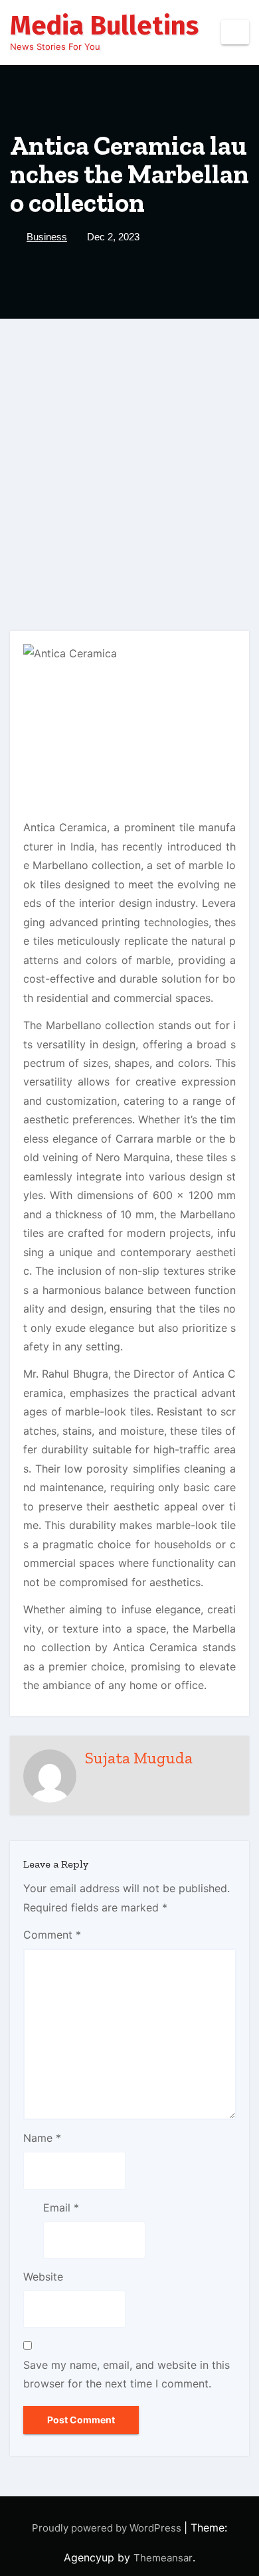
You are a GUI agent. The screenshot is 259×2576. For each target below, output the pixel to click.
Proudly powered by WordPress (108, 2528)
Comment (52, 1935)
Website (43, 2277)
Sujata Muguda (139, 1758)
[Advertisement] (129, 455)
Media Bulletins (104, 26)
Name (42, 2138)
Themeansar (163, 2558)
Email (61, 2208)
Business (47, 237)
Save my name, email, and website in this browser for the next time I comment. (127, 2374)
